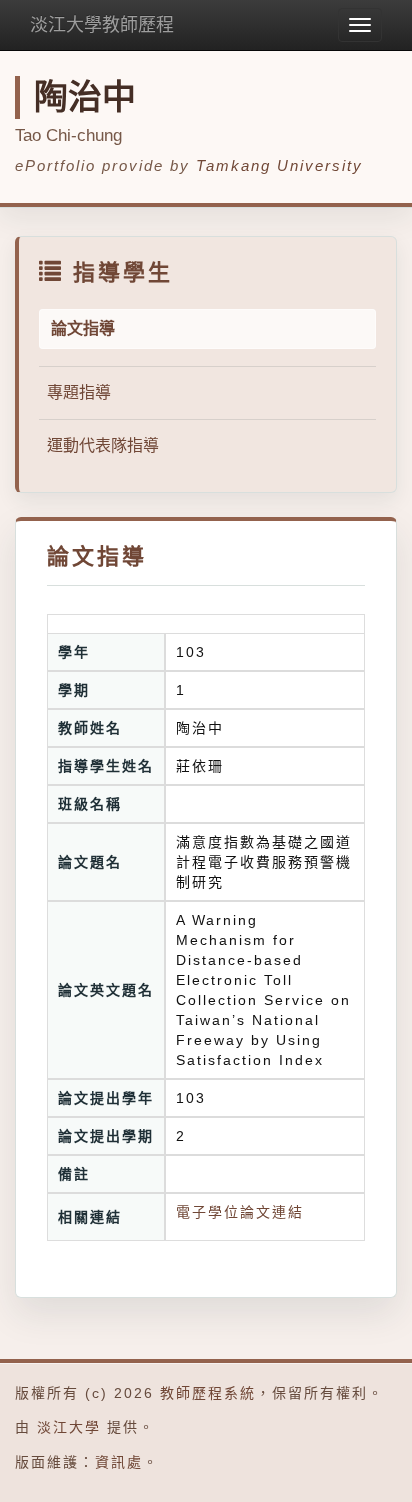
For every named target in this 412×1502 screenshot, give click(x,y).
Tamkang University (279, 165)
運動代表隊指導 (103, 445)
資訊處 (119, 1462)
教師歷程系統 (208, 1393)
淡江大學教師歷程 (102, 25)
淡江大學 (69, 1427)
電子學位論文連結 (240, 1212)
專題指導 (79, 392)
